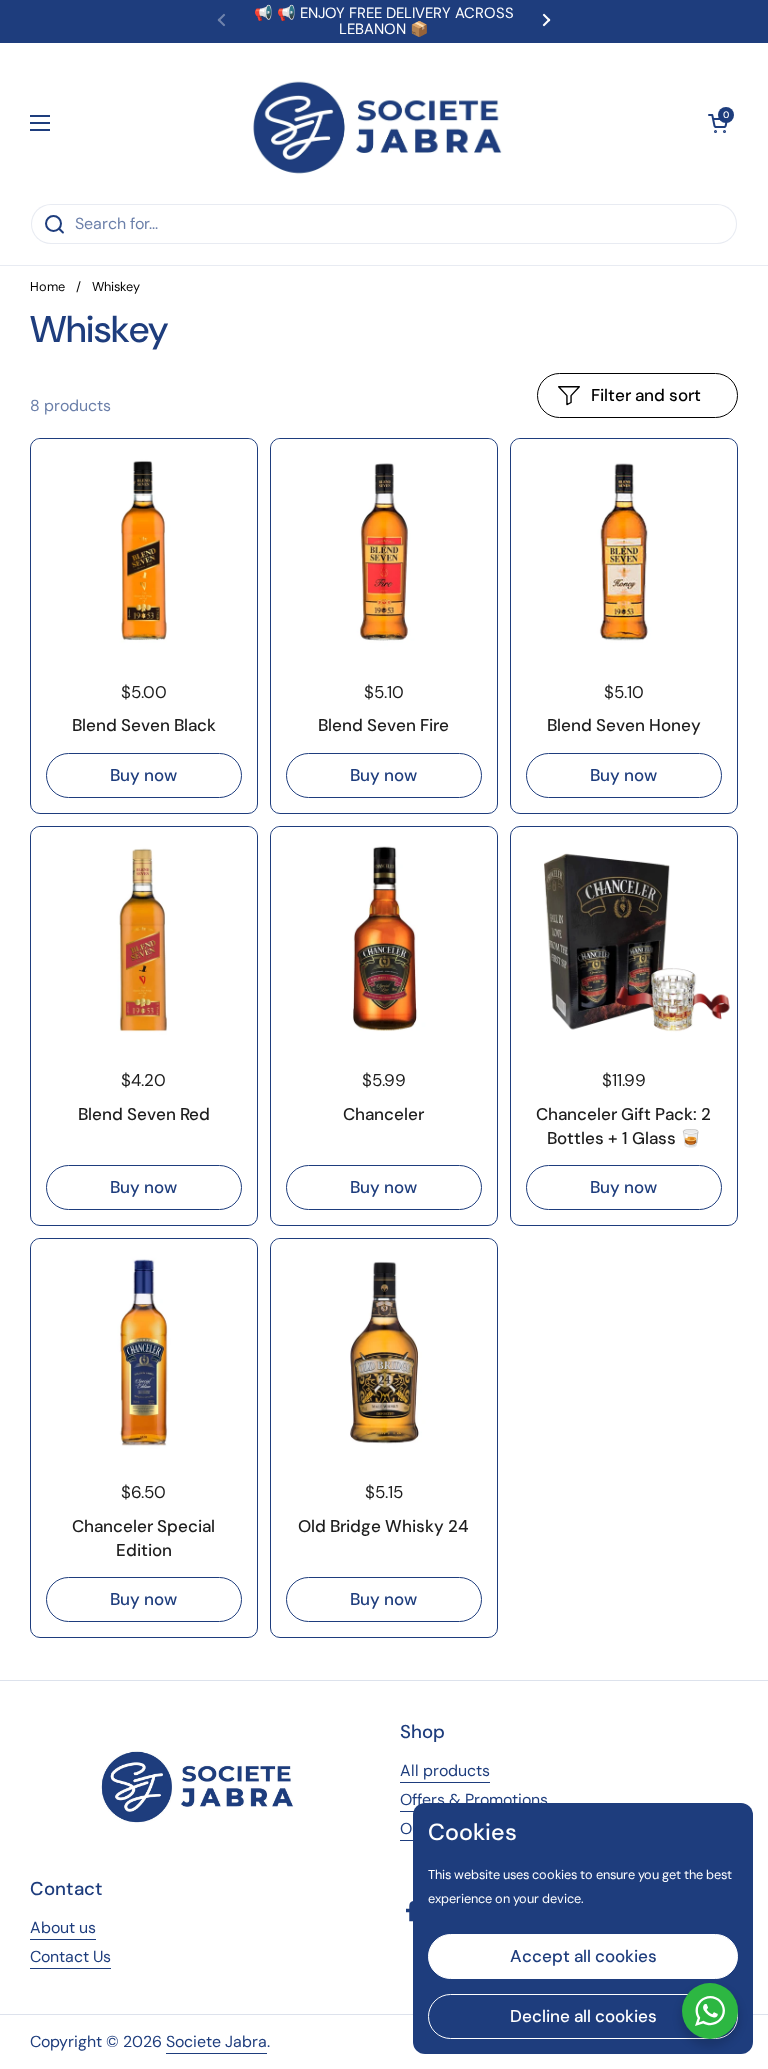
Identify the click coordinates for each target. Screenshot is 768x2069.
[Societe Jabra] (379, 123)
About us (63, 1927)
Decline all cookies (583, 2016)
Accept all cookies (583, 1956)
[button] (718, 123)
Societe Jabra (216, 2041)
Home (47, 286)
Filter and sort (646, 395)
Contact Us (70, 1956)
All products (445, 1770)
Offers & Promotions (474, 1799)
